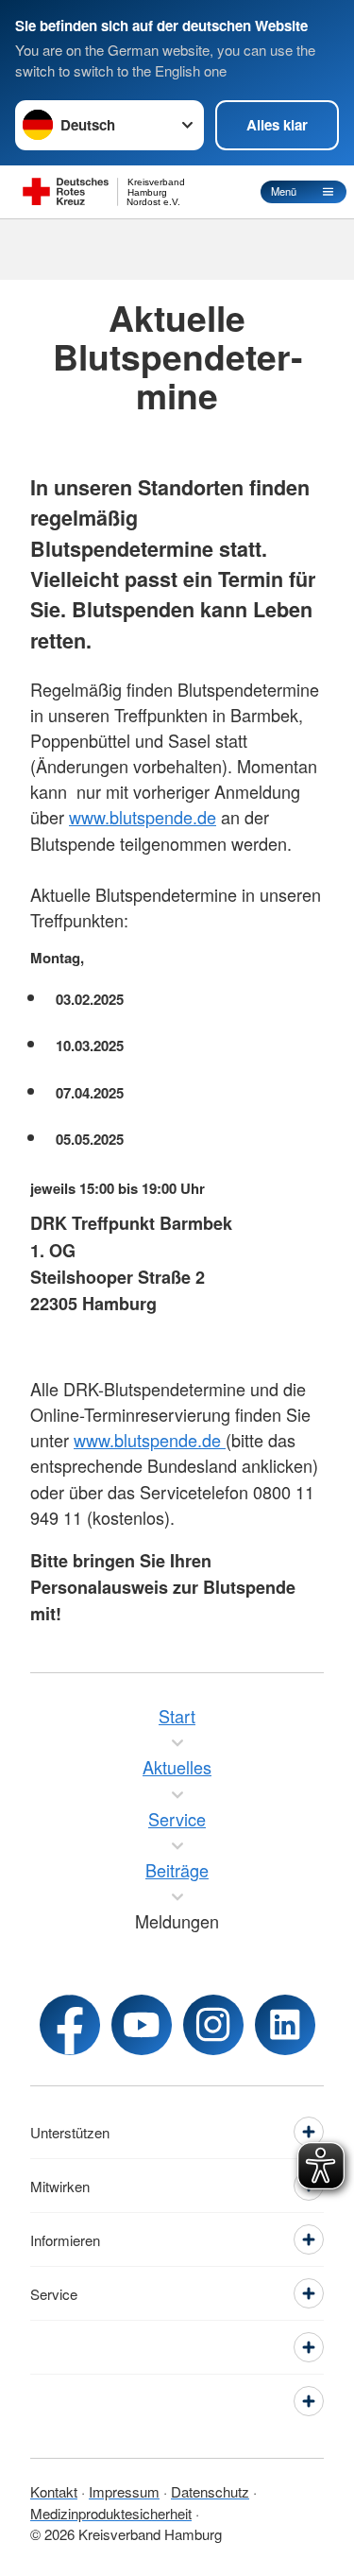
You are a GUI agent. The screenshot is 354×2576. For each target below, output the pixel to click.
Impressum (124, 2491)
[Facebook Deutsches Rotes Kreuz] (70, 2025)
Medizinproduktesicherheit (111, 2513)
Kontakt (54, 2491)
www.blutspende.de (143, 817)
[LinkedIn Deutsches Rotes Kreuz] (285, 2025)
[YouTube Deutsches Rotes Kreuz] (142, 2025)
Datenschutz (210, 2491)
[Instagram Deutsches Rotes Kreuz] (213, 2025)
